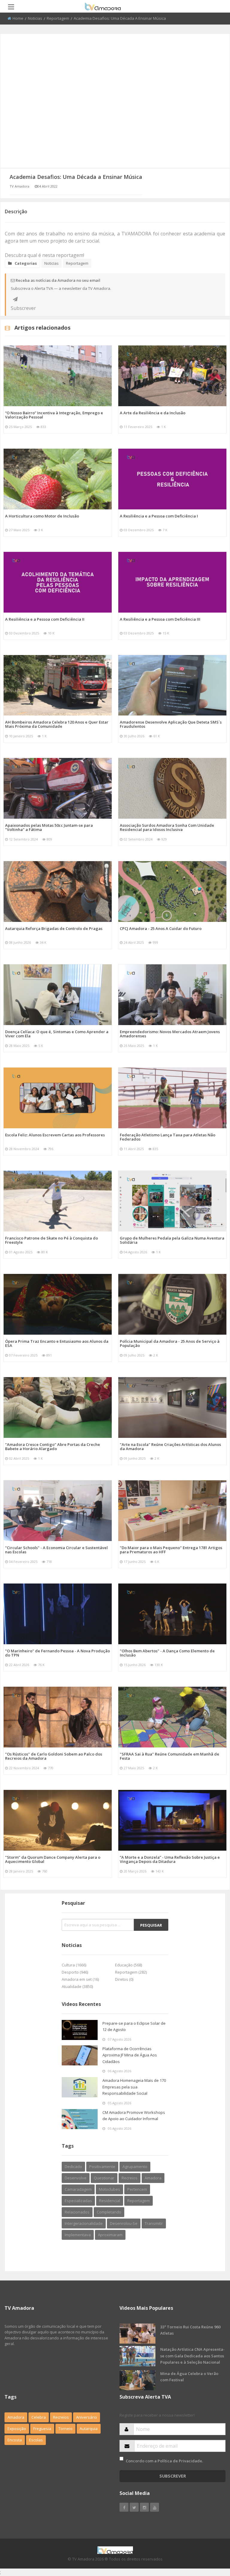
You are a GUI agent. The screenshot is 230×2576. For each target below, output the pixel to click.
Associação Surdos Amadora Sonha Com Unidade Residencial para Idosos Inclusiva (167, 827)
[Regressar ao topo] (211, 2539)
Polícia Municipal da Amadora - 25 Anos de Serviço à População (170, 1343)
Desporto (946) (75, 1972)
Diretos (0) (124, 1979)
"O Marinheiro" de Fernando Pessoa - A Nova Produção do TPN (57, 1653)
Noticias (35, 18)
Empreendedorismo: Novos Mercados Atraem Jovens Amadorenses (170, 1034)
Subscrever (15, 299)
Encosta (15, 2440)
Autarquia (89, 2429)
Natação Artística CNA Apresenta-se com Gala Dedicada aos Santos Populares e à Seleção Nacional (192, 2356)
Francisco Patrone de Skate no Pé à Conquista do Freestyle (52, 1240)
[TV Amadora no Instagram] (144, 2507)
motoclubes (109, 2189)
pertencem (137, 2189)
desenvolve (76, 2178)
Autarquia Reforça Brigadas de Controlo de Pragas (54, 928)
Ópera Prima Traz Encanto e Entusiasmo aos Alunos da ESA (57, 1343)
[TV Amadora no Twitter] (134, 2507)
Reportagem (58, 18)
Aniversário (87, 2417)
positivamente (102, 2167)
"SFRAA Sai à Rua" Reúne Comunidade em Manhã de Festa (170, 1756)
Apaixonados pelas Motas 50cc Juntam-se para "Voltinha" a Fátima (49, 827)
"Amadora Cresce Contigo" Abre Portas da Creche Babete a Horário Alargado (53, 1447)
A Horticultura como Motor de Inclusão (42, 516)
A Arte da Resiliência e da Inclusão (153, 413)
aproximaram (110, 2235)
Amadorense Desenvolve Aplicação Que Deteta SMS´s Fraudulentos (171, 724)
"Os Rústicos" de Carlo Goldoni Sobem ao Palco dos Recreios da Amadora (54, 1756)
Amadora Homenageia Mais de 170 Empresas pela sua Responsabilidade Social (134, 2087)
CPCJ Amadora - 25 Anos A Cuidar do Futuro (161, 928)
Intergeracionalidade (84, 2223)
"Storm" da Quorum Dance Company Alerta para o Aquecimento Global (53, 1859)
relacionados (77, 2212)
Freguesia (42, 2429)
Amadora (153, 2178)
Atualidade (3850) (77, 1986)
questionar (104, 2178)
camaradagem (78, 2189)
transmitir (154, 2223)
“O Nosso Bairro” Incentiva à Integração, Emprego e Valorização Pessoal (54, 415)
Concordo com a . (164, 2461)
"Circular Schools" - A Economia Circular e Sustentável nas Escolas (56, 1550)
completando (109, 2212)
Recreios (130, 2178)
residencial (110, 2201)
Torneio (65, 2429)
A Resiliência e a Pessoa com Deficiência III (160, 619)
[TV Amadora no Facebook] (124, 2507)
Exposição (17, 2429)
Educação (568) (128, 1965)
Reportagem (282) (131, 1972)
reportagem (139, 2201)
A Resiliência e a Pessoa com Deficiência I (159, 516)
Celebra (39, 2417)
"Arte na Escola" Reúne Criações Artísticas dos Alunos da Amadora (170, 1447)
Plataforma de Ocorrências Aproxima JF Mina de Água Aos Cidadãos (130, 2055)
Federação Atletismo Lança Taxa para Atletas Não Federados (168, 1137)
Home (18, 18)
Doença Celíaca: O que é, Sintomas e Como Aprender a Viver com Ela (57, 1034)
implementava (78, 2235)
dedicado (73, 2167)
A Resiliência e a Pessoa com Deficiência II (45, 619)
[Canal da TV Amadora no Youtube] (155, 2507)
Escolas (36, 2440)
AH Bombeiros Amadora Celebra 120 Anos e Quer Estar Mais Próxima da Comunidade (57, 724)
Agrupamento (135, 2167)
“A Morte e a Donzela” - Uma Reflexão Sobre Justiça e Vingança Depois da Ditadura (170, 1859)
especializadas (78, 2201)
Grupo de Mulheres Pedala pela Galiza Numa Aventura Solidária (172, 1240)
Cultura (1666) (74, 1965)
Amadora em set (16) (80, 1979)
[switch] (121, 2459)
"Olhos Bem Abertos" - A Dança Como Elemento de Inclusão (167, 1653)
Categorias (26, 263)
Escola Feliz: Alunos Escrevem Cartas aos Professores (55, 1135)
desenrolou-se (124, 2223)
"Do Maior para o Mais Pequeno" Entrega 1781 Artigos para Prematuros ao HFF (171, 1550)
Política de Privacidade (180, 2461)
